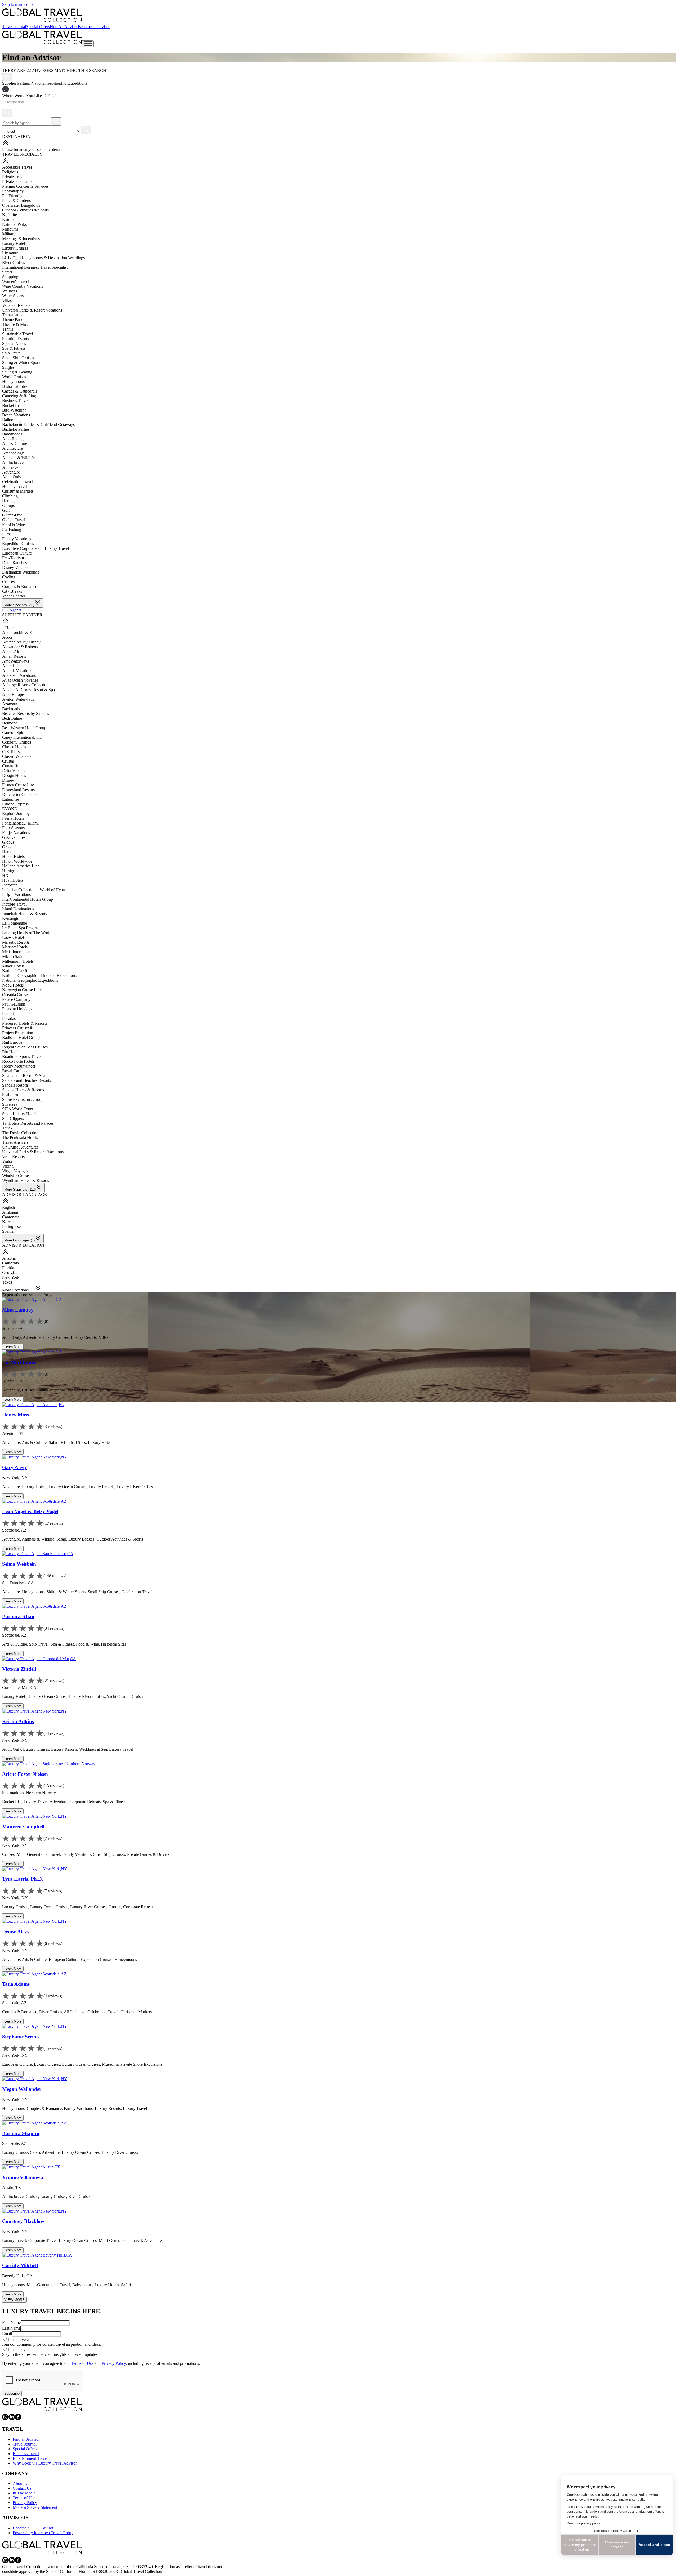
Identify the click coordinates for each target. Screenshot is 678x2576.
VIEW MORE (14, 2300)
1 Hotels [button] (9, 628)
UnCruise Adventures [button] (20, 1147)
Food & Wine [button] (14, 524)
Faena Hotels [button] (13, 818)
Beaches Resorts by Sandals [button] (26, 713)
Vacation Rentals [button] (16, 305)
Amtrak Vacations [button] (17, 671)
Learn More (13, 1347)
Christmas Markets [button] (18, 491)
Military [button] (9, 234)
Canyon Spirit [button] (14, 733)
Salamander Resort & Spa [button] (24, 1076)
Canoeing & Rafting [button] (19, 396)
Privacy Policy (114, 2363)
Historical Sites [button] (15, 386)
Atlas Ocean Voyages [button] (20, 680)
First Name (11, 2323)
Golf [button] (6, 510)
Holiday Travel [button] (15, 486)
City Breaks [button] (12, 591)
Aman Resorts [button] (14, 656)
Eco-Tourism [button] (13, 558)
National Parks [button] (14, 224)
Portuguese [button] (11, 1226)
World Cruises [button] (14, 377)
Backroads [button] (11, 709)
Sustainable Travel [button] (17, 334)
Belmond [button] (10, 723)
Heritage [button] (9, 501)
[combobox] (5, 102)
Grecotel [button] (9, 847)
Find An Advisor (64, 27)
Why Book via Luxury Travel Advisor (45, 2463)
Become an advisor (94, 27)
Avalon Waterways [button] (18, 699)
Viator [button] (7, 1161)
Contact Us (22, 2488)
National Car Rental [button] (19, 971)
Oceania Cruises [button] (16, 995)
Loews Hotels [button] (14, 937)
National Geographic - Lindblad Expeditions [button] (39, 976)
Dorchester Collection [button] (20, 794)
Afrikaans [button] (10, 1212)
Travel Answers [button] (15, 1142)
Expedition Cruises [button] (18, 544)
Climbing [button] (10, 496)
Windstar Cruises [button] (16, 1176)
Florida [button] (8, 1268)
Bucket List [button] (12, 405)
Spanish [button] (9, 1231)
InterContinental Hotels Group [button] (28, 899)
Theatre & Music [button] (16, 324)
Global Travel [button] (14, 520)
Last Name (11, 2328)
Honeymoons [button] (13, 382)
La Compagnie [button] (15, 923)
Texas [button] (7, 1282)
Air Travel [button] (11, 467)
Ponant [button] (8, 1014)
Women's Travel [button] (16, 282)
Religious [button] (10, 172)
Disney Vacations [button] (17, 567)
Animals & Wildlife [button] (18, 458)
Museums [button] (10, 229)
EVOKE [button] (10, 809)
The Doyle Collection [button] (20, 1133)
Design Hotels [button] (14, 775)
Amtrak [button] (8, 666)
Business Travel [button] (15, 401)
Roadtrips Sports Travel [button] (22, 1057)
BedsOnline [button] (12, 718)
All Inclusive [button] (13, 463)
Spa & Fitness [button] (14, 348)
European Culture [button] (17, 553)
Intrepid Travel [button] (14, 904)
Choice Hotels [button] (14, 747)
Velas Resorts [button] (13, 1157)
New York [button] (11, 1277)
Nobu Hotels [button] (13, 985)
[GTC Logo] (42, 2404)
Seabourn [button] (10, 1095)
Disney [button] (8, 780)
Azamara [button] (10, 704)
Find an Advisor (26, 2439)
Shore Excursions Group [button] (23, 1099)
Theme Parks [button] (13, 320)
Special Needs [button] (14, 343)
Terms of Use (82, 2363)
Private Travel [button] (14, 177)
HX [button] (5, 875)
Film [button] (6, 534)
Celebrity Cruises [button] (17, 742)
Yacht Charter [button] (14, 596)
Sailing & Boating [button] (17, 372)
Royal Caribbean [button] (16, 1071)
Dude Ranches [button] (14, 563)
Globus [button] (8, 842)
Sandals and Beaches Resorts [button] (26, 1080)
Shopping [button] (10, 277)
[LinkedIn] (12, 2419)
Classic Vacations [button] (17, 756)
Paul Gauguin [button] (14, 1004)
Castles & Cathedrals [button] (20, 391)
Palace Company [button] (16, 999)
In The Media (24, 2493)
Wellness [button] (10, 291)
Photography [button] (13, 191)
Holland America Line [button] (21, 866)
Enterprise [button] (11, 799)
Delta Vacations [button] (15, 771)
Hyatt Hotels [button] (13, 880)
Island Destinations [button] (18, 909)
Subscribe (12, 2393)
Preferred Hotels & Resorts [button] (25, 1023)
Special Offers (38, 27)
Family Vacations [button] (17, 539)
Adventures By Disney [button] (21, 642)
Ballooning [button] (11, 420)
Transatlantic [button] (13, 315)
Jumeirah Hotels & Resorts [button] (24, 914)
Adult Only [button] (12, 477)
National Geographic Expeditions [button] (30, 980)
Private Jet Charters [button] (18, 181)
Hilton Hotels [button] (13, 856)
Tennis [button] (8, 329)
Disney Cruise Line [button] (18, 785)
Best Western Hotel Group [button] (24, 728)
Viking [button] (8, 1166)
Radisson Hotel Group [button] (21, 1037)
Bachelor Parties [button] (16, 429)
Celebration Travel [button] (18, 482)
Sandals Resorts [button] (15, 1085)
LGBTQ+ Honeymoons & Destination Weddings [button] (43, 258)
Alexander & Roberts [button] (20, 647)
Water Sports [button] (13, 296)
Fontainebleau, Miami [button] (20, 823)
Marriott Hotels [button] (15, 947)
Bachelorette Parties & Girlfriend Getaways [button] (38, 424)
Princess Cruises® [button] (17, 1028)
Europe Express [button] (15, 804)
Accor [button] (7, 637)
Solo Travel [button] (12, 353)
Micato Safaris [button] (14, 956)
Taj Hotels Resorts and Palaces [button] (28, 1123)
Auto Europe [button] (13, 694)
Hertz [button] (7, 852)
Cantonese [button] (11, 1217)
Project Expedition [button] (18, 1033)
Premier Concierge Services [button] (25, 186)
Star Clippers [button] (13, 1118)
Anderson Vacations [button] (19, 675)
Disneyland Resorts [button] (18, 790)
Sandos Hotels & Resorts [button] (23, 1090)
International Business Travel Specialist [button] (35, 267)
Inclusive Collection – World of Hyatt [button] (34, 890)
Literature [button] (10, 253)
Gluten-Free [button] (12, 515)
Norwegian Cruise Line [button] (22, 990)
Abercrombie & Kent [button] (20, 632)
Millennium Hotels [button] (18, 961)
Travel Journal (14, 27)
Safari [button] (7, 272)
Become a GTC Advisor (33, 2528)
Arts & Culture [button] (15, 443)
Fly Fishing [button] (12, 529)
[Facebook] (18, 2419)
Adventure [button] (11, 472)
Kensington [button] (12, 918)
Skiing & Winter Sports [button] (22, 362)
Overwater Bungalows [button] (21, 205)
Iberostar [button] (9, 885)
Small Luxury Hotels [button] (20, 1114)
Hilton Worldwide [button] (17, 861)
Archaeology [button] (13, 453)
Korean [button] (8, 1222)
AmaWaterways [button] (15, 661)
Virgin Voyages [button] (15, 1171)
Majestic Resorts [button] (16, 942)
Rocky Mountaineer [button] (19, 1066)
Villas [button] (7, 301)
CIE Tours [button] (11, 752)
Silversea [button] (10, 1104)
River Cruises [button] (14, 262)
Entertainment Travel (30, 2458)
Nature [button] (8, 220)
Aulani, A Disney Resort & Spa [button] (28, 690)
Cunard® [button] (10, 766)
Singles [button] (8, 367)
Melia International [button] (18, 952)
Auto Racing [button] (13, 439)
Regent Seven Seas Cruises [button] (25, 1047)
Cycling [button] (9, 577)
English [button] (8, 1207)
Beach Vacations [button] (16, 415)
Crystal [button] (8, 761)
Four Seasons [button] (13, 828)
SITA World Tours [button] (18, 1109)
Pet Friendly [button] (12, 196)
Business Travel (26, 2454)
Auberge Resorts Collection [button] (25, 685)
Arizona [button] (9, 1258)
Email (7, 2334)
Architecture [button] (12, 448)
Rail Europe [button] (12, 1042)
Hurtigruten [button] (12, 871)
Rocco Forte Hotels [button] (18, 1061)
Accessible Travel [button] (17, 167)
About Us (21, 2483)
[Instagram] (5, 2419)
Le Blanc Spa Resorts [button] (20, 928)
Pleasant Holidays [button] (17, 1009)
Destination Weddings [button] (21, 572)
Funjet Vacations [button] (16, 833)
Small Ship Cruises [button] (18, 358)
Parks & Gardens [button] (16, 201)
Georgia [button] (9, 1273)
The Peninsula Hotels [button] (20, 1138)
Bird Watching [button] (14, 410)
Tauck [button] (7, 1128)
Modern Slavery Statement (35, 2507)
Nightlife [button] (10, 215)
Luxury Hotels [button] (14, 243)
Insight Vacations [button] (16, 895)
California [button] (10, 1263)
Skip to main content (19, 4)
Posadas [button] (9, 1018)
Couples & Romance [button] (20, 586)
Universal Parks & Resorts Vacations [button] (33, 1152)
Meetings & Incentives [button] (21, 239)
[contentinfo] (42, 15)
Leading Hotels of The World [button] (27, 933)
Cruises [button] (8, 582)
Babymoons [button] (12, 434)
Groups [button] (8, 505)
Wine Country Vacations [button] (23, 286)
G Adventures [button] (14, 837)
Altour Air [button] (11, 652)
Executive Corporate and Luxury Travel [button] (35, 548)
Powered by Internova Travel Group (43, 2533)
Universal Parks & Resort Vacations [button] (32, 310)
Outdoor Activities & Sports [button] (25, 210)
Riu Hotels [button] (11, 1052)
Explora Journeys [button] (17, 814)
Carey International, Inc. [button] (22, 737)
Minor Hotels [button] (13, 966)
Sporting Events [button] (15, 339)
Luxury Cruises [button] (15, 248)
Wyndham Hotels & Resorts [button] (26, 1180)
